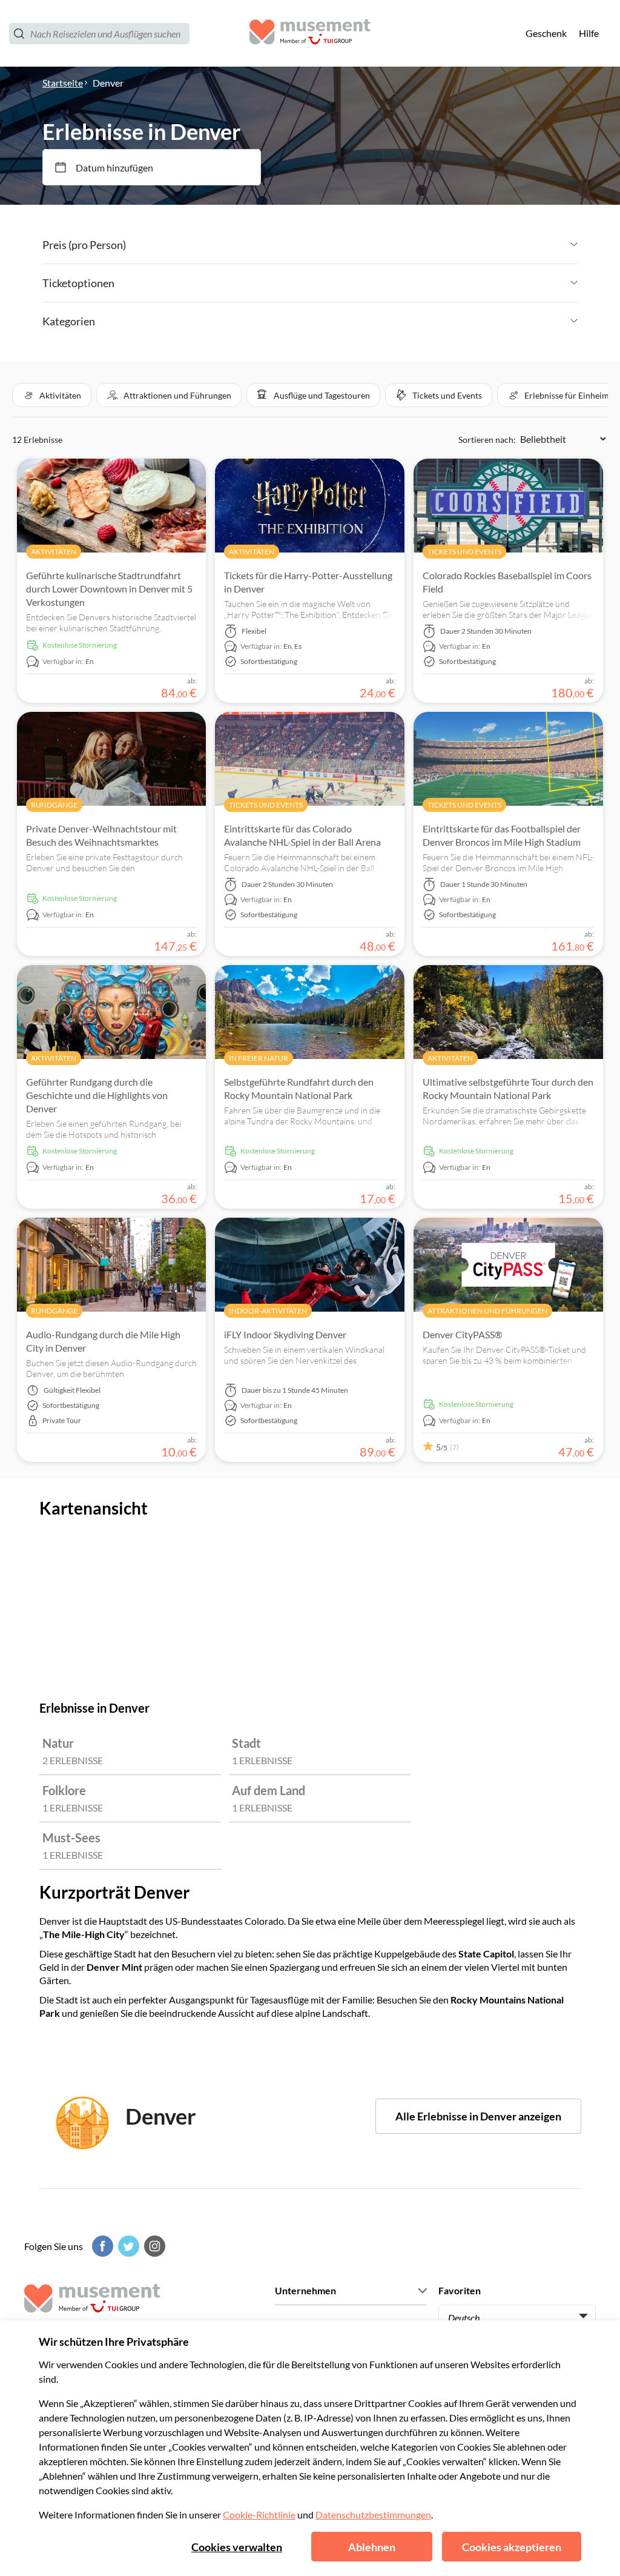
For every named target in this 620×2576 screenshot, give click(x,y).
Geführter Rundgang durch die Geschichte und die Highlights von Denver (97, 1095)
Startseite (63, 83)
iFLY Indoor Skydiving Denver (285, 1334)
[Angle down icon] (352, 245)
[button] (52, 395)
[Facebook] (101, 2246)
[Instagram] (153, 2246)
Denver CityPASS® (463, 1334)
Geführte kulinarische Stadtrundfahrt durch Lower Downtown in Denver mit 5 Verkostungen (109, 589)
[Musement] (310, 34)
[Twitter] (127, 2246)
